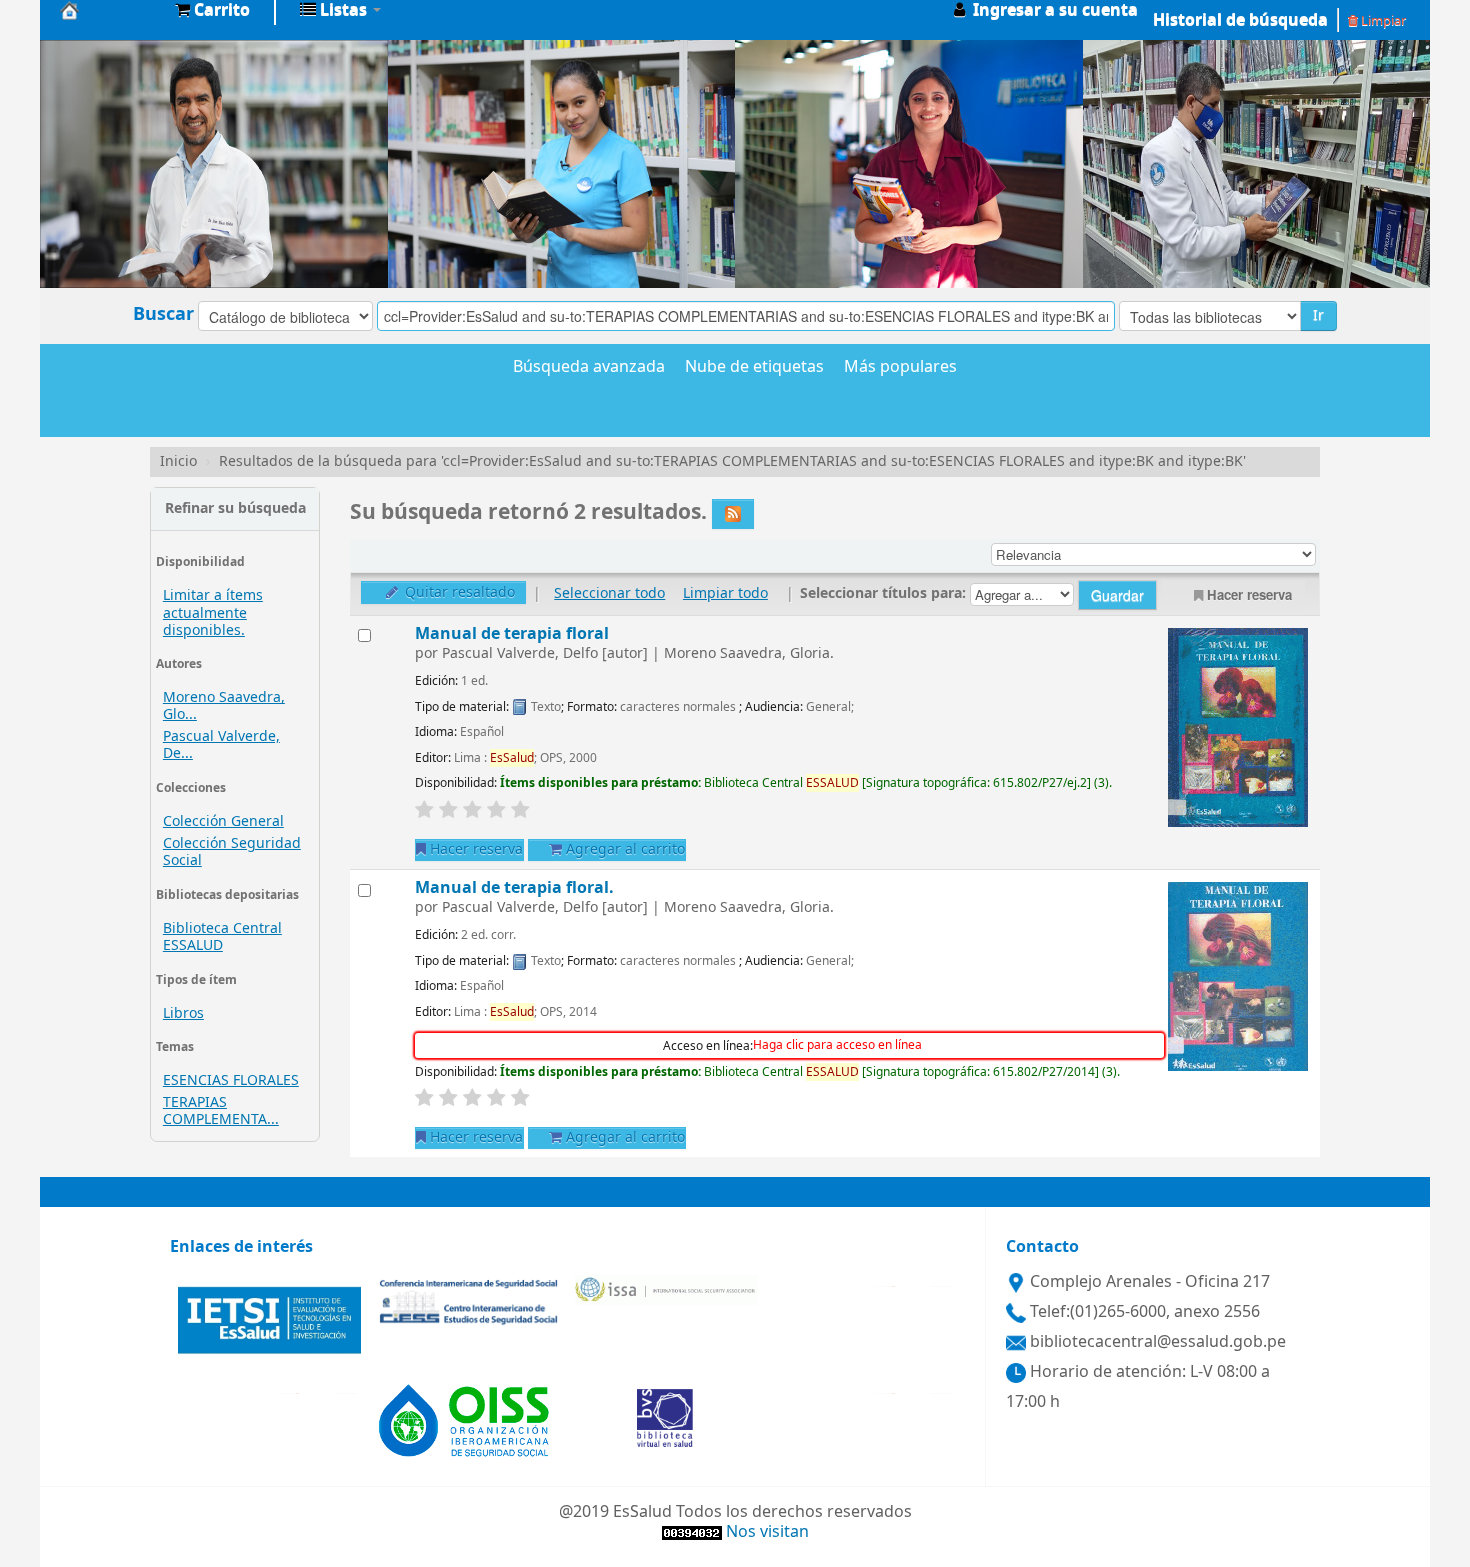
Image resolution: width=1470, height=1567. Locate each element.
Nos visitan (767, 1532)
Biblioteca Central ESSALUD (222, 937)
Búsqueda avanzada (589, 368)
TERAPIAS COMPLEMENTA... (221, 1111)
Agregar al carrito (623, 849)
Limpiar (1382, 20)
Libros (183, 1013)
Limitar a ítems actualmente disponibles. (213, 612)
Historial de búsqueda (1240, 20)
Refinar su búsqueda (235, 508)
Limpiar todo (725, 593)
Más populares (900, 368)
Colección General (223, 821)
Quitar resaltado (458, 592)
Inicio (178, 461)
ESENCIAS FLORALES (231, 1080)
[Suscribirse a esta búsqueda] (733, 514)
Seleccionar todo (609, 593)
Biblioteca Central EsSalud (110, 10)
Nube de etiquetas (754, 368)
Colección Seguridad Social (232, 852)
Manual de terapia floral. (514, 887)
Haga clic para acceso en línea (837, 1045)
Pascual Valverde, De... (221, 745)
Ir (1318, 315)
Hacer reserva (1249, 594)
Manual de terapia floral (512, 633)
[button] (212, 10)
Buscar (163, 314)
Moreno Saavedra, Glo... (224, 706)
